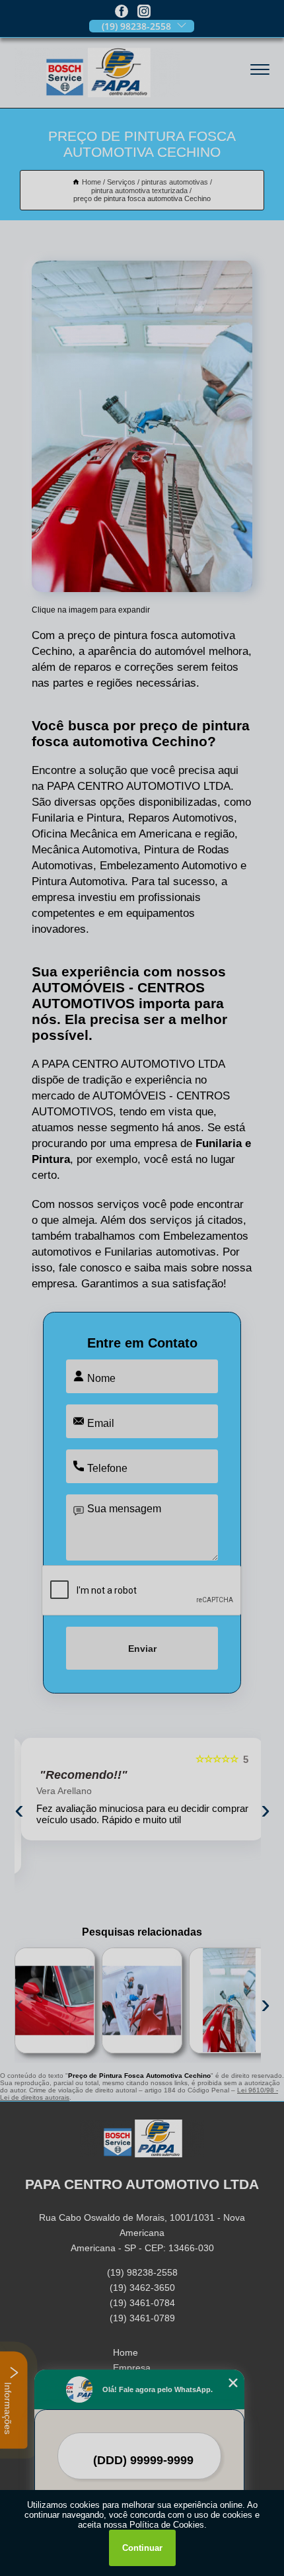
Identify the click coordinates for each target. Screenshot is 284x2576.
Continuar (142, 2548)
